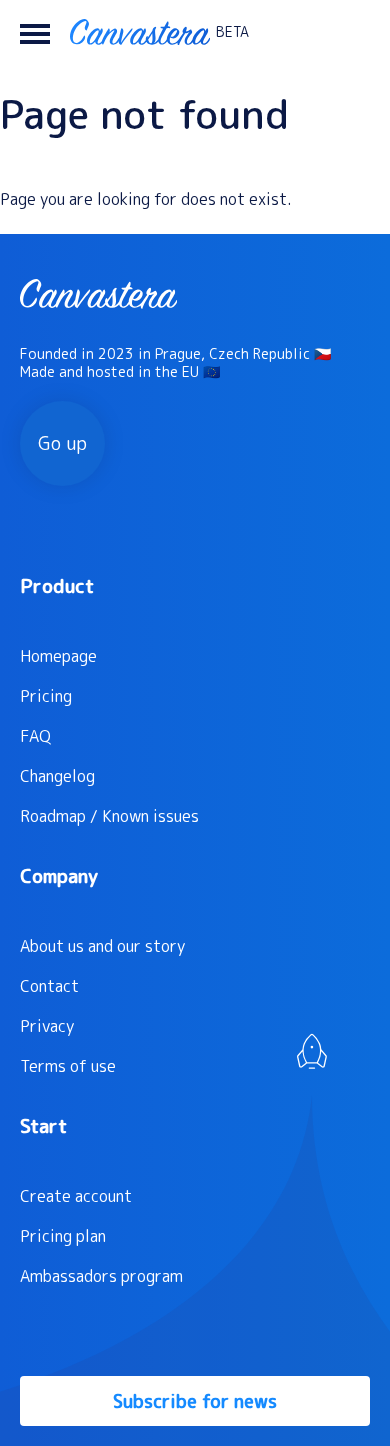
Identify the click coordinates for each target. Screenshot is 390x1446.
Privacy (47, 1026)
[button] (35, 32)
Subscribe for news (195, 1401)
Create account (76, 1196)
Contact (49, 986)
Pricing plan (63, 1236)
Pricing (46, 696)
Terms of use (68, 1066)
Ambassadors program (101, 1276)
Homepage (58, 656)
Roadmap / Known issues (109, 816)
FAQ (35, 736)
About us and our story (102, 946)
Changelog (57, 776)
